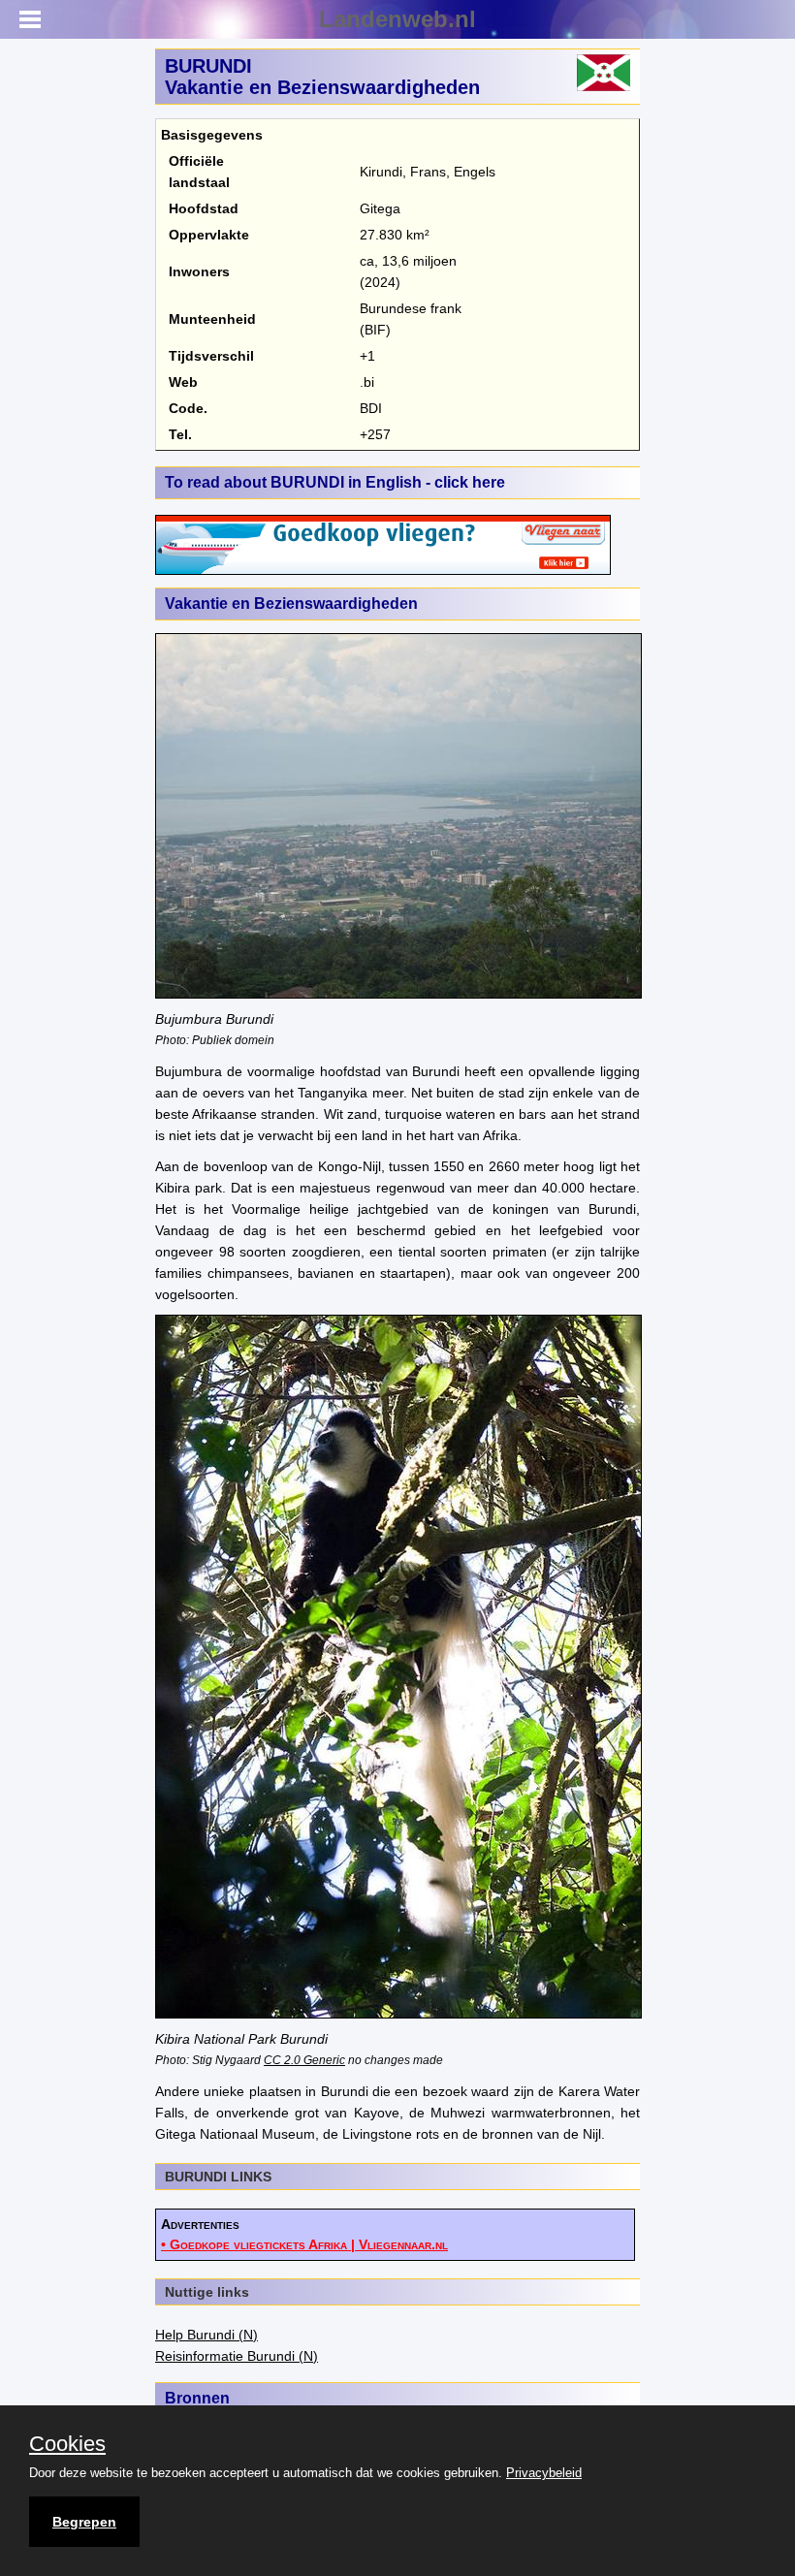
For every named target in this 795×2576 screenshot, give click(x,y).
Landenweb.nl (397, 19)
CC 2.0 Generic (304, 2060)
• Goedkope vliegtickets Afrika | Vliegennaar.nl (304, 2244)
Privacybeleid (544, 2473)
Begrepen (84, 2522)
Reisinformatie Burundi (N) (237, 2356)
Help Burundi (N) (207, 2335)
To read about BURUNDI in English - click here (335, 482)
